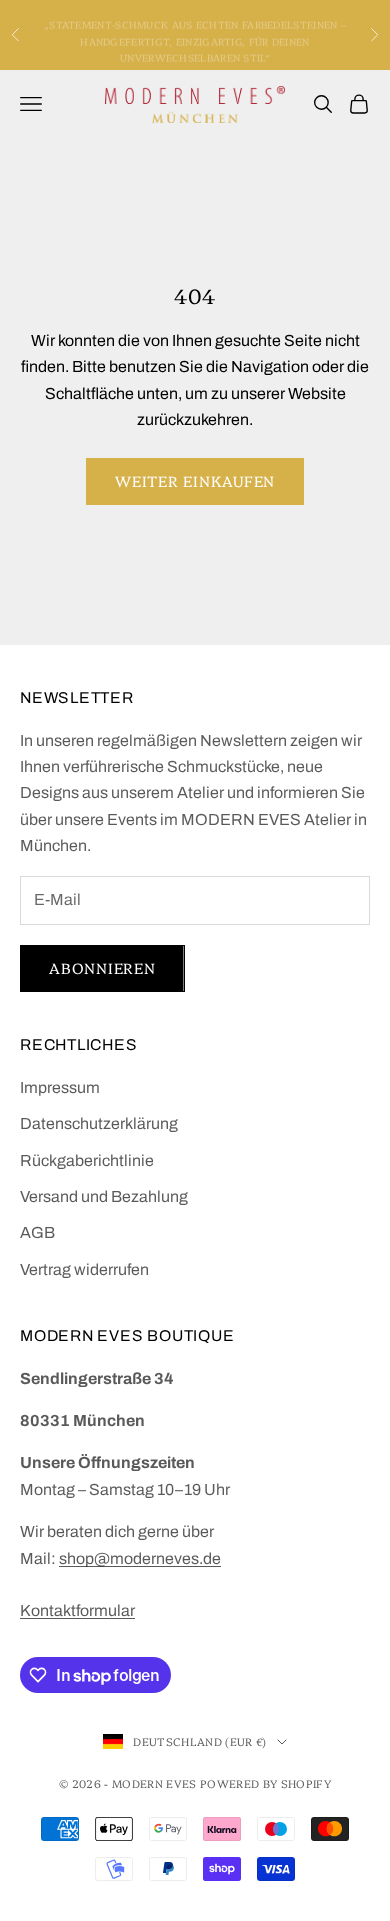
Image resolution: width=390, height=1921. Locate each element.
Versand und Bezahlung (104, 1196)
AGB (37, 1232)
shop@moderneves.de (140, 1558)
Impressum (60, 1087)
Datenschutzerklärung (99, 1123)
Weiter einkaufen (195, 480)
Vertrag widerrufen (84, 1269)
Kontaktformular (77, 1610)
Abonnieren (102, 967)
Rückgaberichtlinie (87, 1160)
